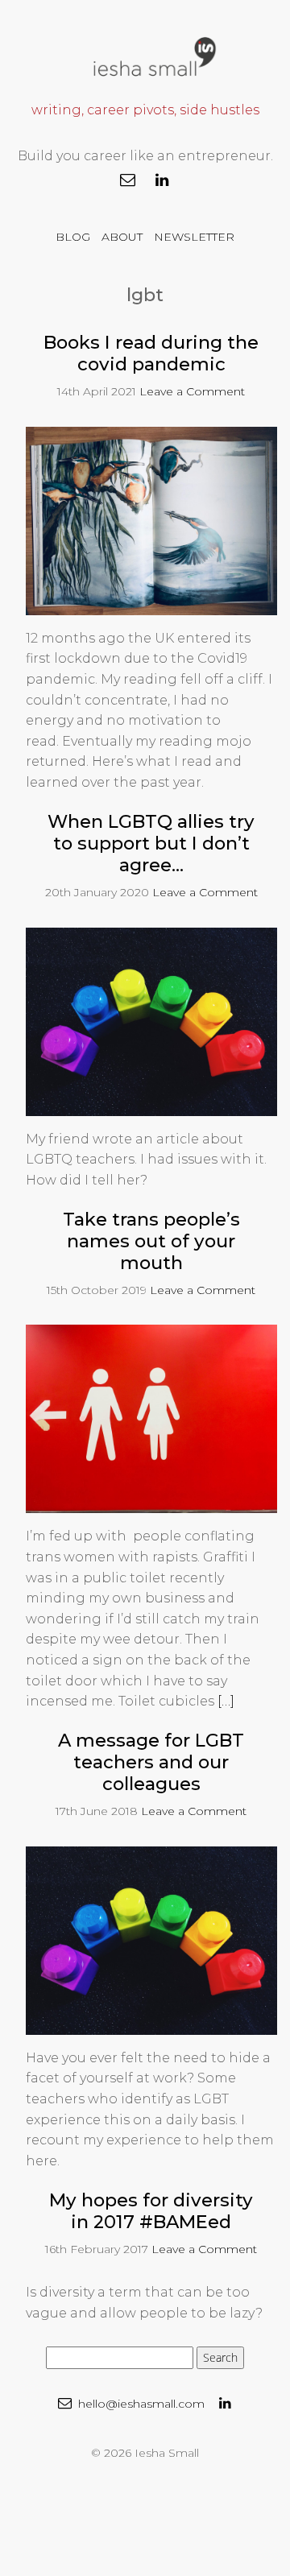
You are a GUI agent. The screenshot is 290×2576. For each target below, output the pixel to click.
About (122, 237)
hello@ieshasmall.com (140, 2404)
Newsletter (194, 237)
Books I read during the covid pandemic (151, 353)
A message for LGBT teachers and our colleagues (151, 1762)
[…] (226, 1701)
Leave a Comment (192, 391)
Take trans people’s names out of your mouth (151, 1241)
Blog (73, 237)
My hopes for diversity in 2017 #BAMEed (151, 2211)
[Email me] (128, 180)
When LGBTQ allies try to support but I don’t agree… (151, 843)
